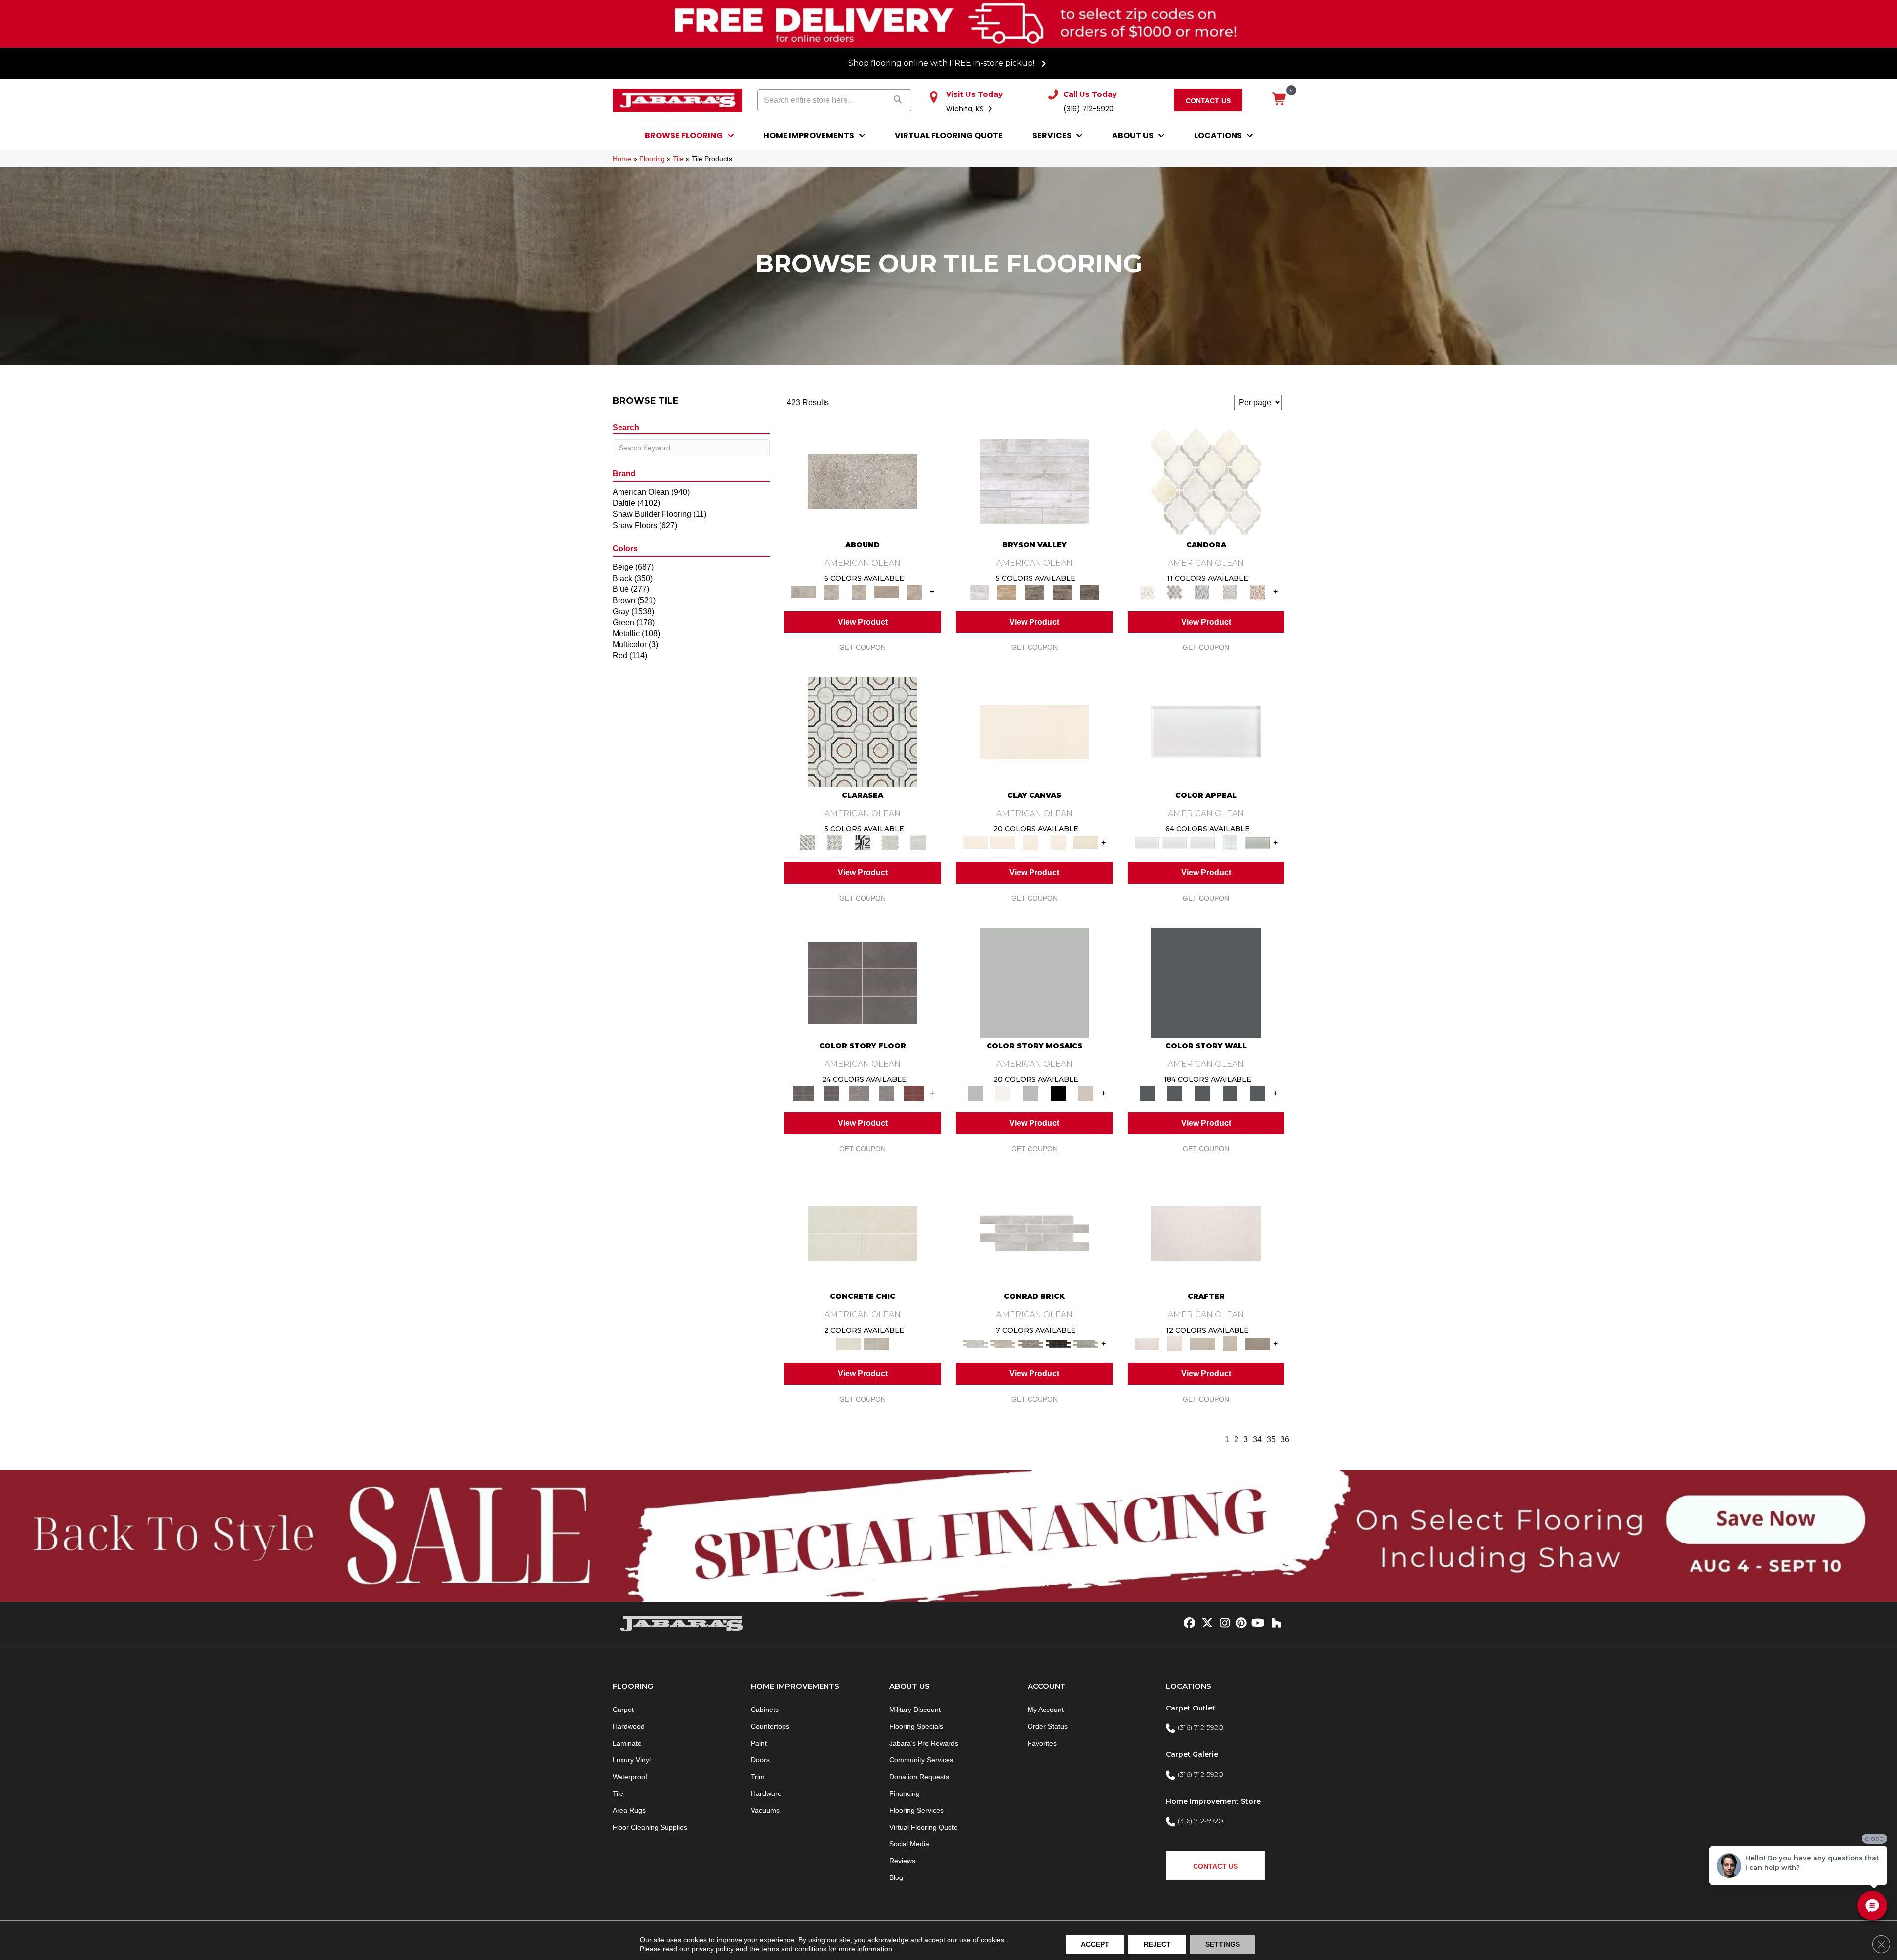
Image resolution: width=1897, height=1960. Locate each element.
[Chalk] (1034, 731)
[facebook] (1188, 1624)
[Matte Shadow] (863, 982)
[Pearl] (1206, 731)
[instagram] (1222, 1624)
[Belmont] (835, 842)
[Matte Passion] (914, 1093)
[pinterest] (1240, 1624)
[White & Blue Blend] (1202, 592)
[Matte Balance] (1031, 1093)
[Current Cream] (863, 1233)
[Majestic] (890, 842)
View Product (863, 622)
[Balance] (1034, 982)
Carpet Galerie (1192, 1754)
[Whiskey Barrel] (1007, 592)
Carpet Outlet (1191, 1708)
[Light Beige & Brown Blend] (1258, 592)
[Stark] (1058, 1344)
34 (1257, 1439)
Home (622, 159)
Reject (1157, 1944)
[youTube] (1257, 1624)
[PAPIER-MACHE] (1206, 1233)
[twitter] (1205, 1624)
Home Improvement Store (1213, 1801)
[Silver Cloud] (1258, 842)
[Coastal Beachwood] (1034, 481)
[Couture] (863, 842)
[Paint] (1086, 842)
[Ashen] (887, 592)
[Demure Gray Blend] (1175, 592)
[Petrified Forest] (1062, 592)
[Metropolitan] (863, 731)
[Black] (1058, 1093)
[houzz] (1274, 1624)
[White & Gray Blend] (1230, 592)
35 (1271, 1439)
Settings (1223, 1944)
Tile (678, 159)
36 (1285, 1439)
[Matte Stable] (1086, 1093)
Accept (1095, 1944)
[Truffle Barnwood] (1090, 592)
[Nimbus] (863, 481)
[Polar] (1034, 1233)
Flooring (652, 159)
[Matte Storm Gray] (859, 1093)
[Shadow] (1206, 982)
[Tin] (1031, 1344)
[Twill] (1202, 1344)
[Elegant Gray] (876, 1344)
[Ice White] (1003, 1093)
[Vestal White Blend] (1206, 481)
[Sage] (1086, 1344)
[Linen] (1003, 1344)
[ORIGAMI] (1258, 1344)
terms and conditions (794, 1949)
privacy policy (713, 1949)
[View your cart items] (1280, 100)
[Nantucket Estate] (1034, 592)
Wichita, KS (966, 109)
